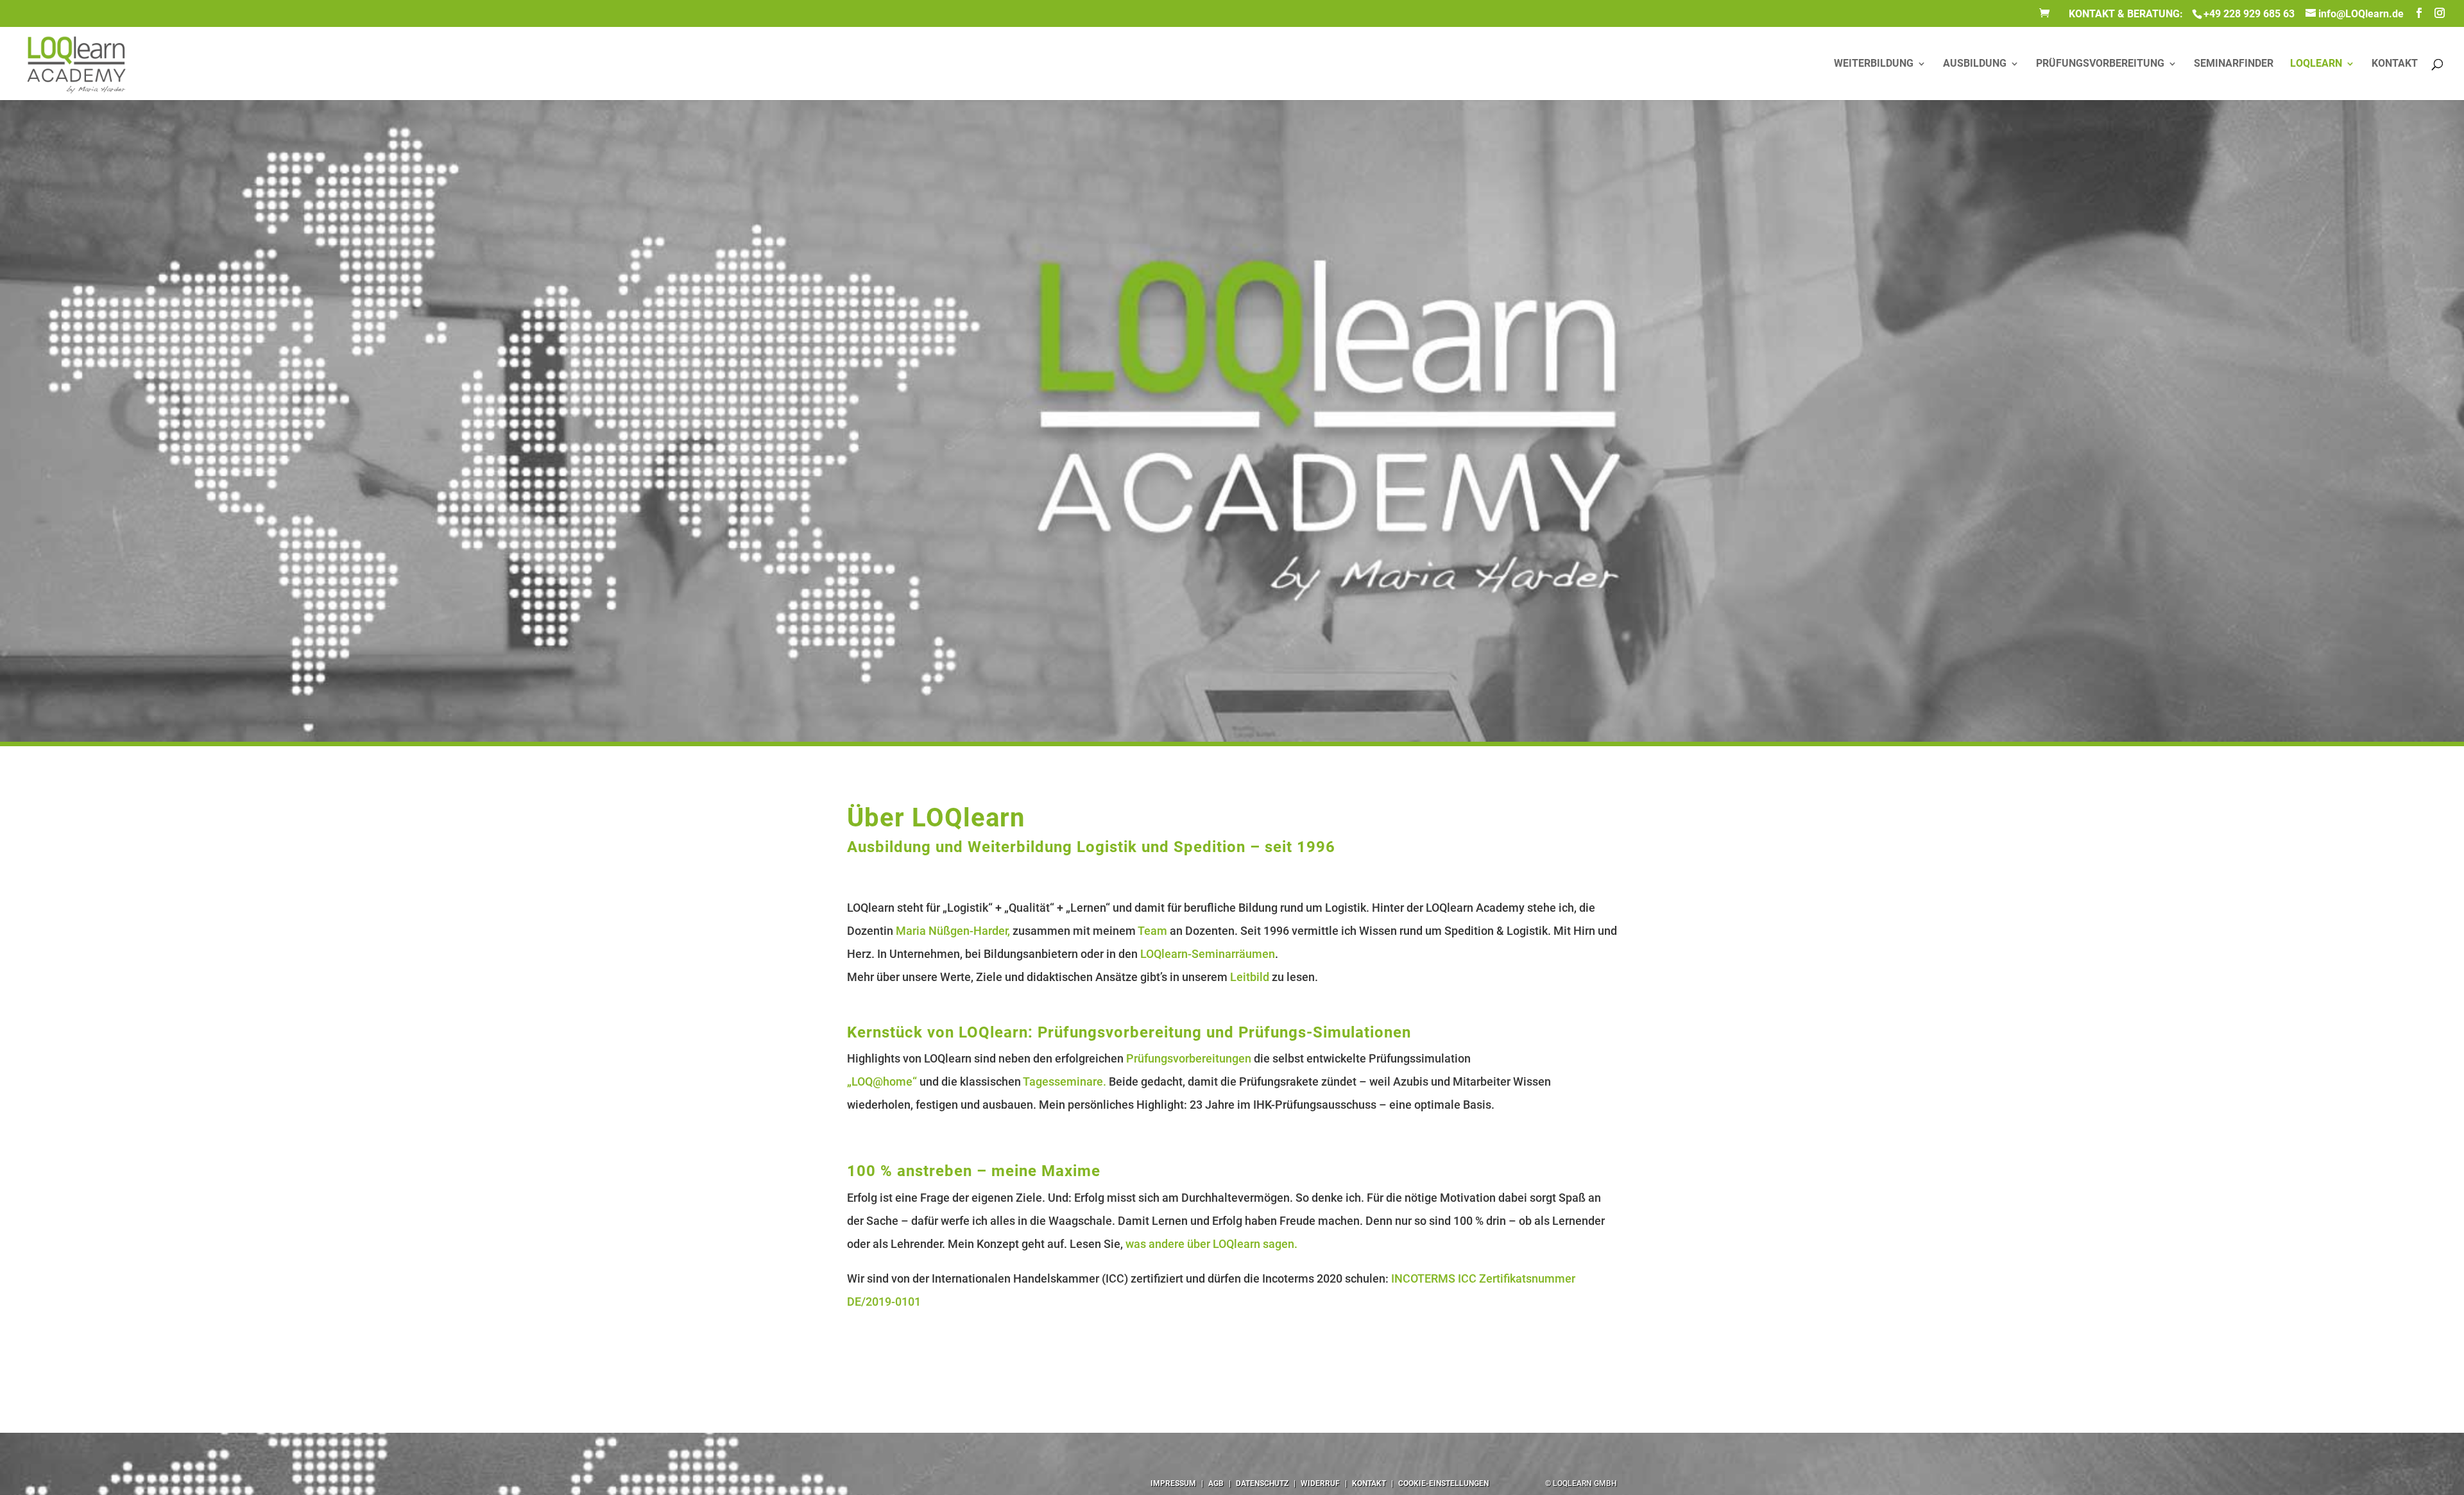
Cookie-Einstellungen (1443, 1483)
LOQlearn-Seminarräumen (1208, 954)
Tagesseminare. (1065, 1081)
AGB (1216, 1483)
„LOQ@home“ (882, 1081)
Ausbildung (1975, 64)
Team (1152, 931)
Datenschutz (1262, 1483)
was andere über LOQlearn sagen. (1211, 1244)
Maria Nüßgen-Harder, (953, 931)
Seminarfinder (2234, 64)
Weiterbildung (1874, 64)
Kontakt (1369, 1483)
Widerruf (1320, 1483)
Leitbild (1250, 977)
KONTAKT (2395, 64)
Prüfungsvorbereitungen (1189, 1058)
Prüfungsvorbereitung (2100, 64)
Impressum (1173, 1483)
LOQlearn (2316, 64)
